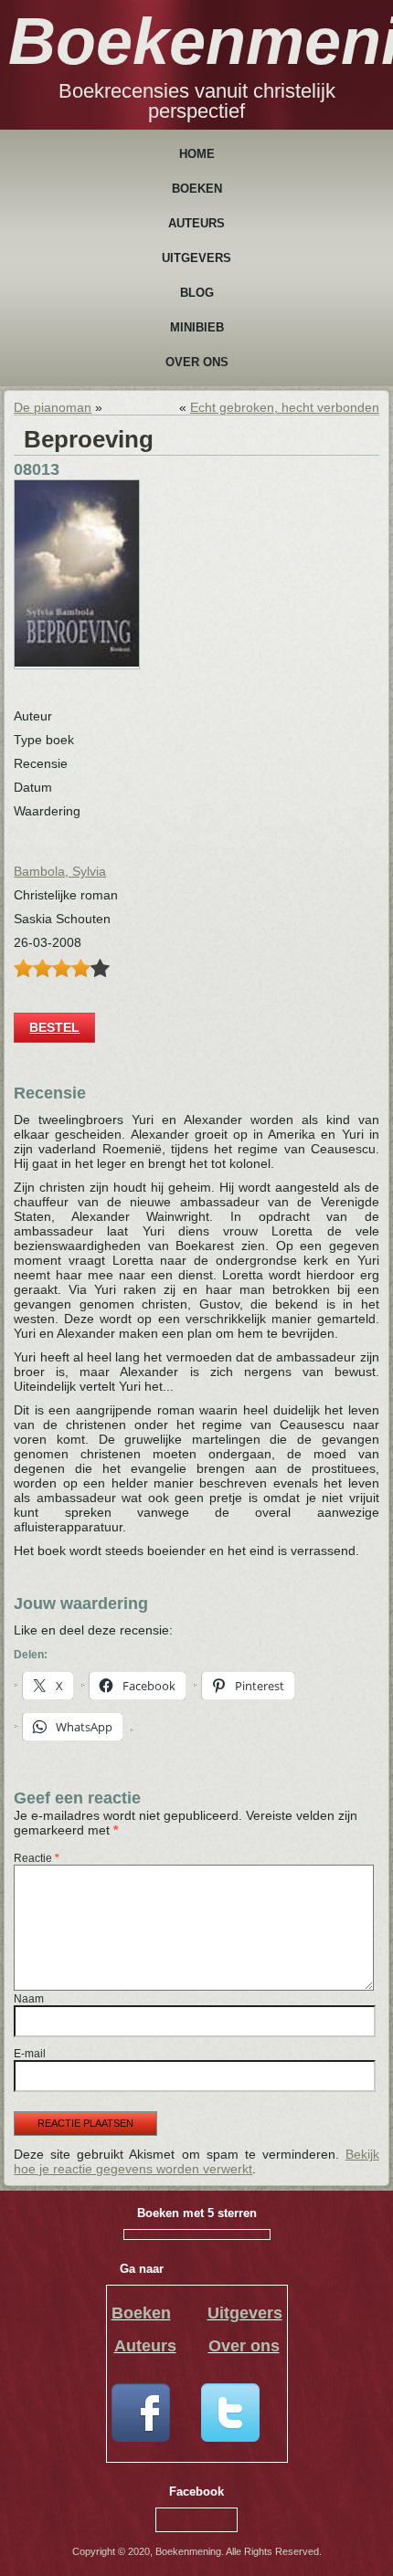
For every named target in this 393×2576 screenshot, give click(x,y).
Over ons (197, 362)
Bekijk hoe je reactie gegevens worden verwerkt (196, 2161)
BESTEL (54, 1027)
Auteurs (196, 223)
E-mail (30, 2054)
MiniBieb (197, 327)
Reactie (37, 1858)
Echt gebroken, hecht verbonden (285, 407)
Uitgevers (196, 258)
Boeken (197, 189)
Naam (29, 1999)
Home (197, 154)
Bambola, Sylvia (60, 871)
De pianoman (53, 407)
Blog (197, 293)
